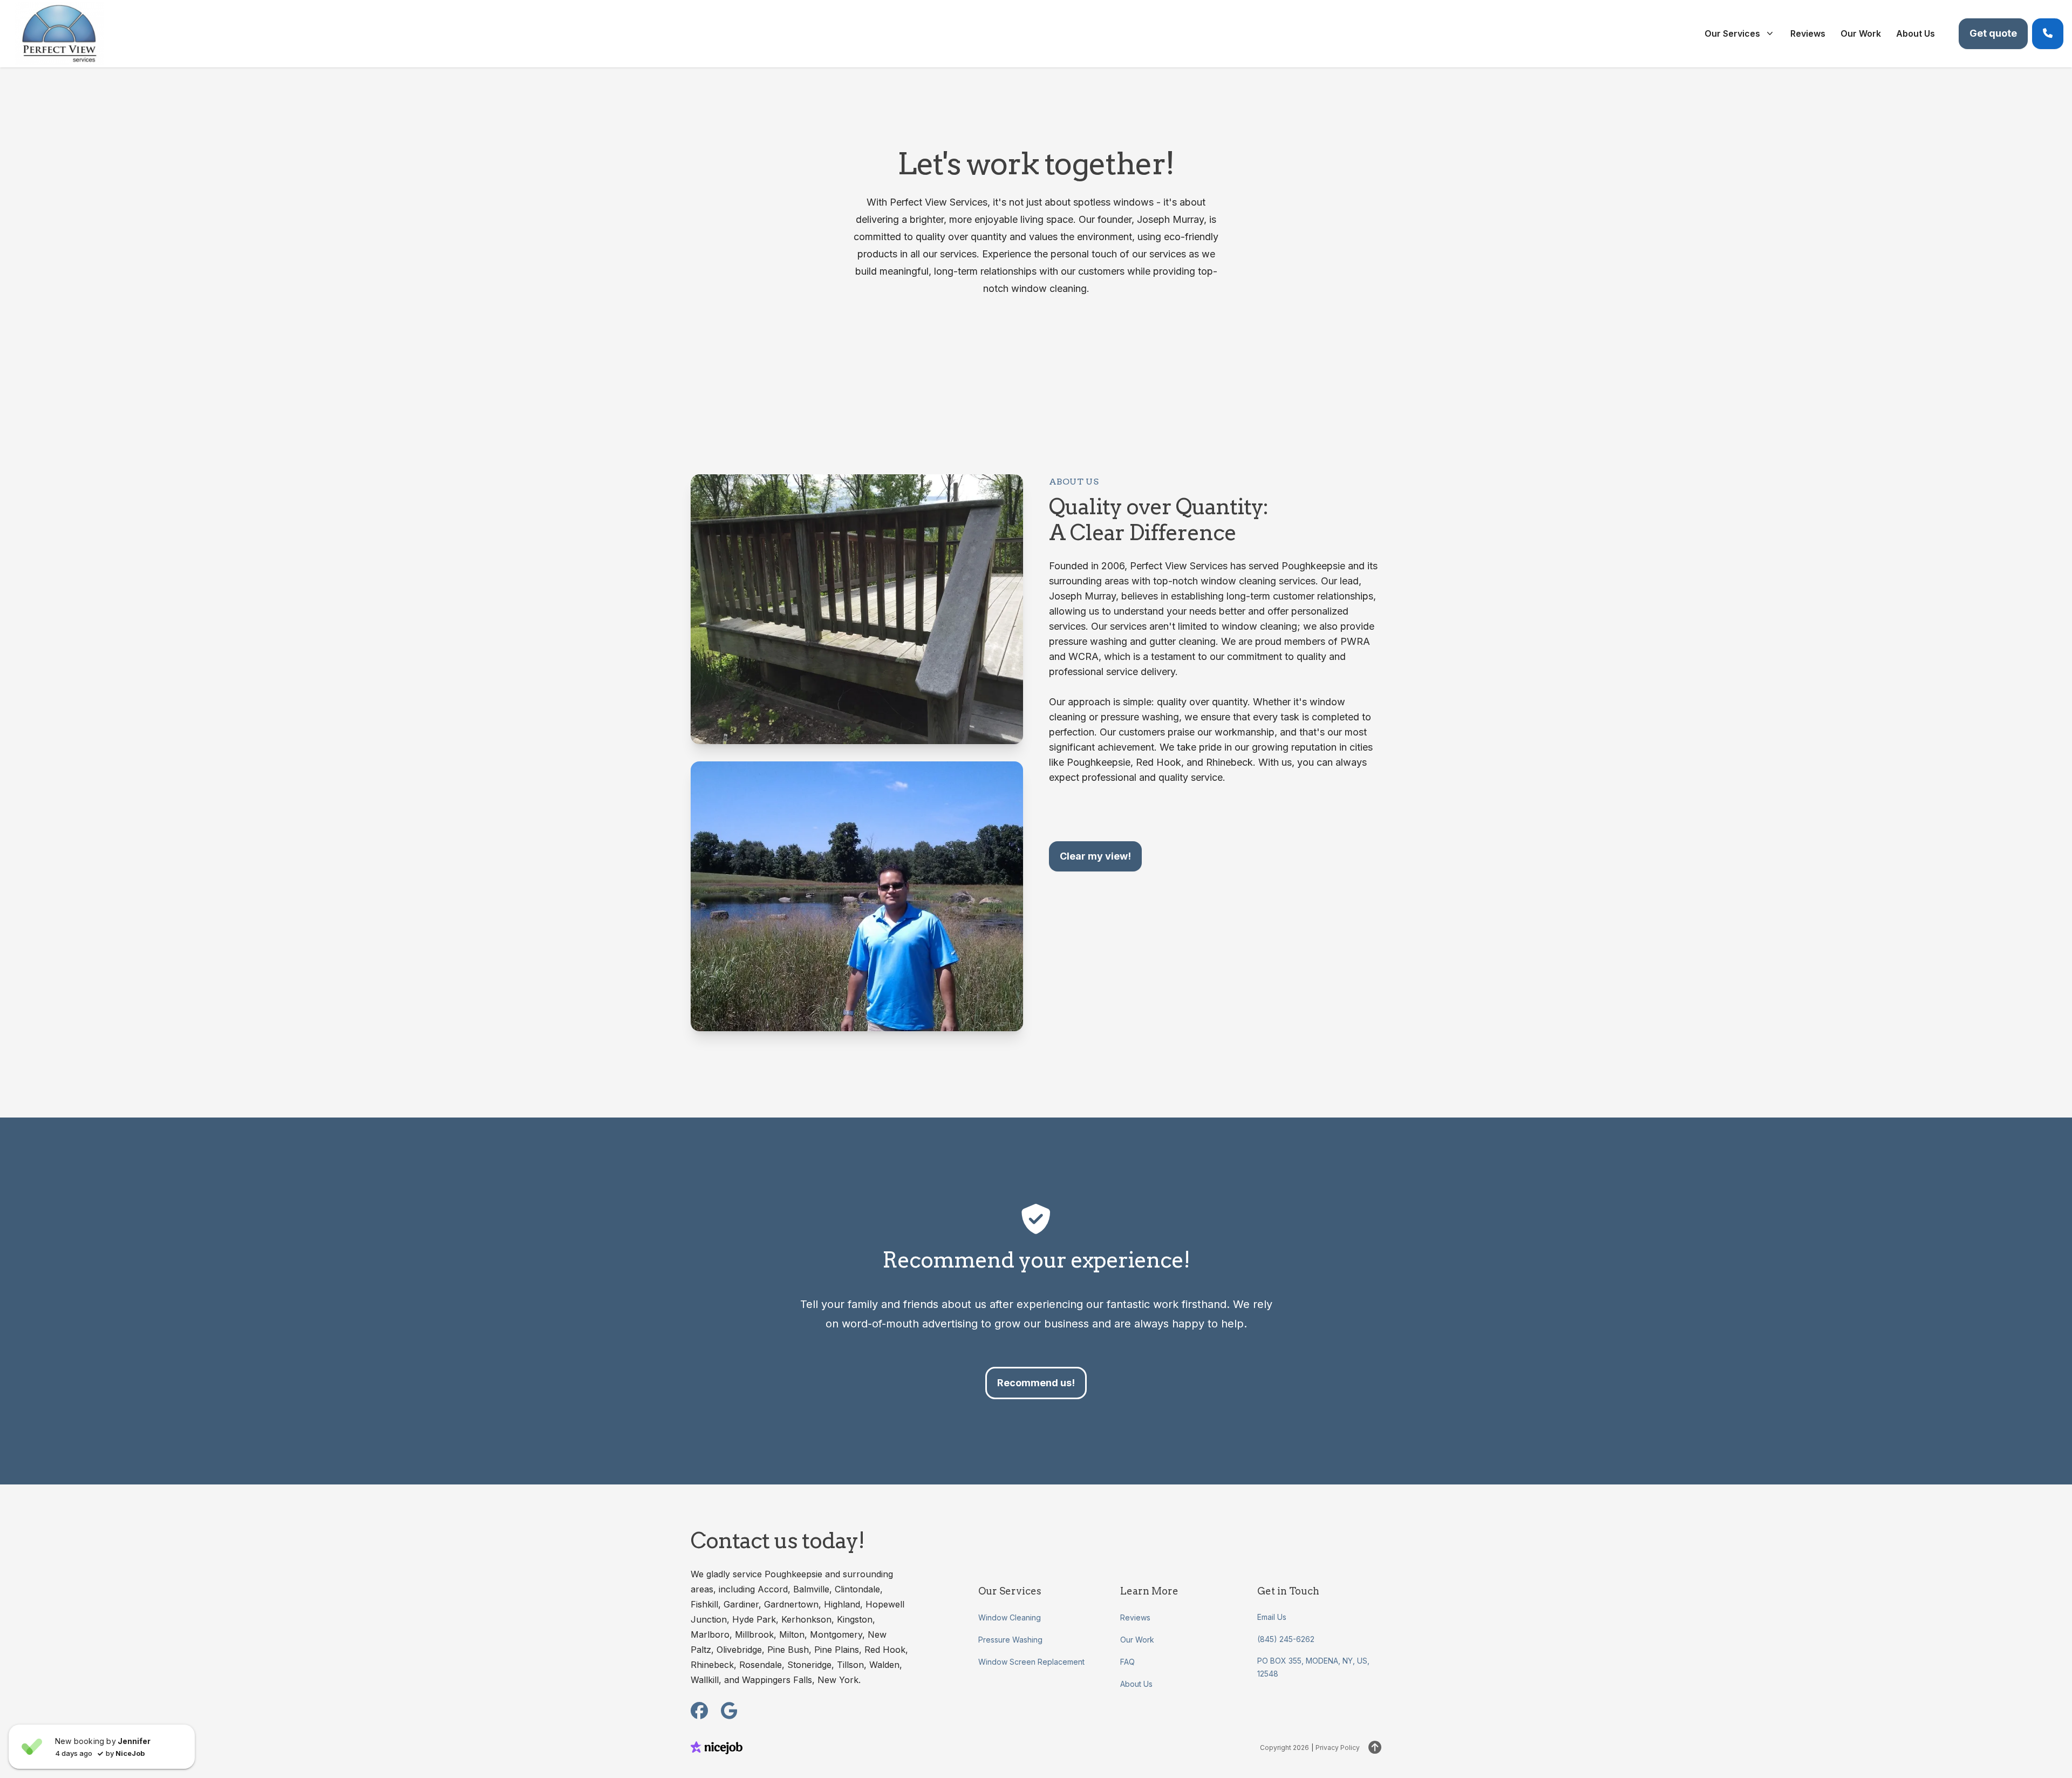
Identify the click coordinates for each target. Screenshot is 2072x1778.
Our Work (1137, 1640)
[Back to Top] (1375, 1748)
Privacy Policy (1338, 1748)
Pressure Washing (1010, 1640)
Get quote (1993, 33)
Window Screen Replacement (1031, 1662)
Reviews (1135, 1617)
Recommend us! (1036, 1383)
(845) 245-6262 (1286, 1639)
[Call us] (2048, 34)
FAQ (1127, 1662)
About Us (1136, 1684)
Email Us (1272, 1617)
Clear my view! (1095, 856)
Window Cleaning (1010, 1617)
